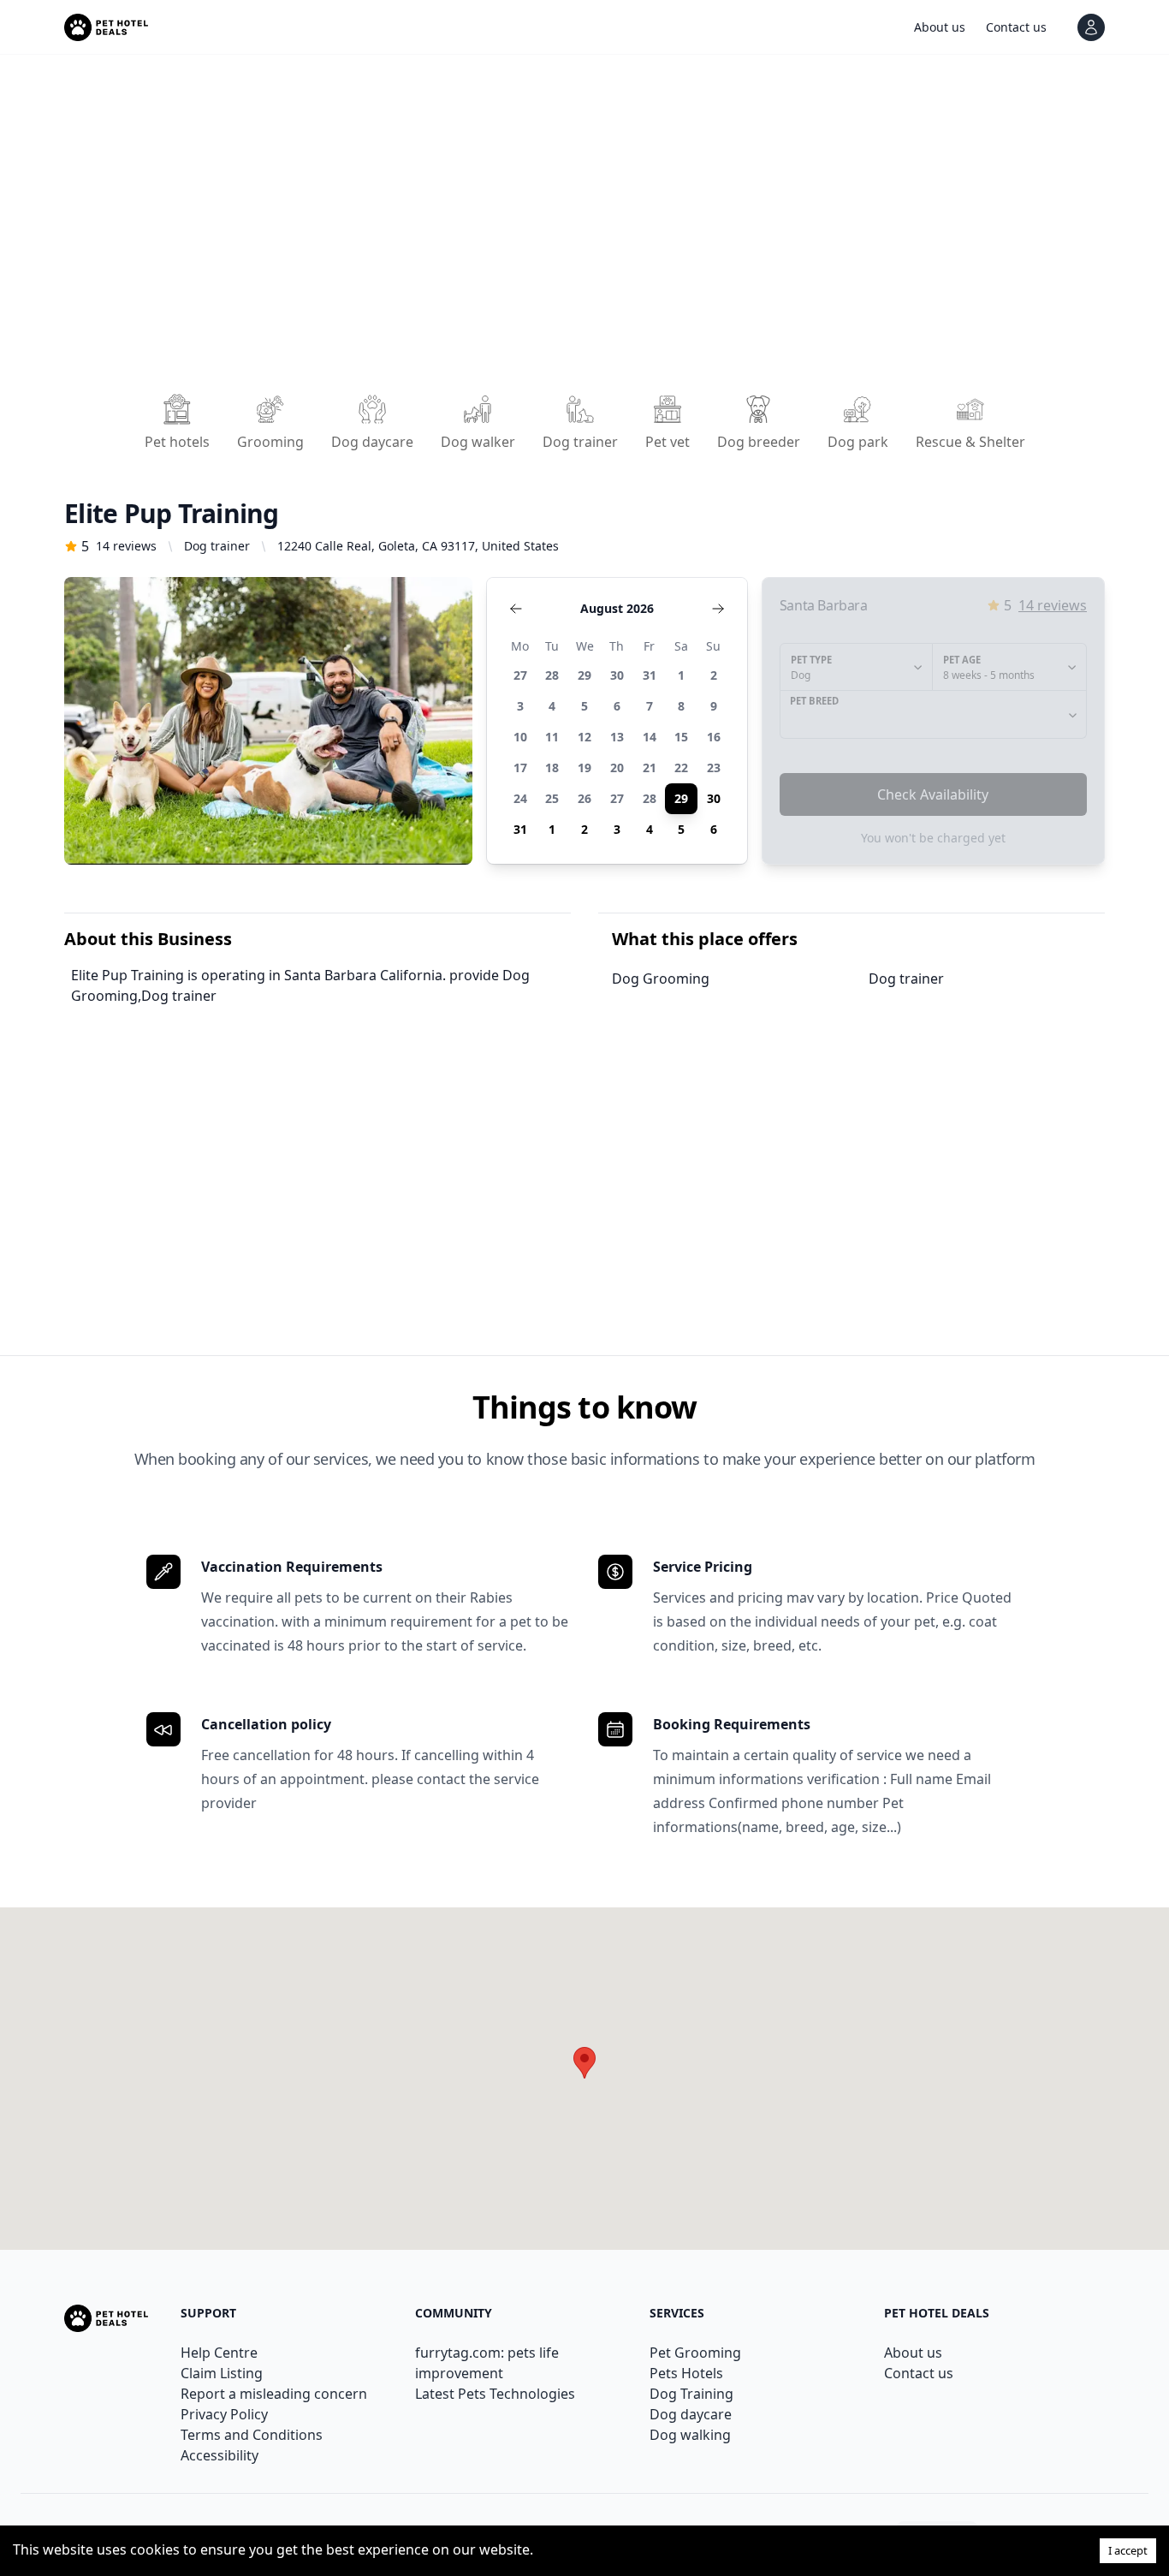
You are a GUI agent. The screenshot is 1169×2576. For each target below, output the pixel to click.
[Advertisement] (578, 229)
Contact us (919, 2373)
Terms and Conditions (252, 2435)
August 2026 (617, 608)
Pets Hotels (686, 2373)
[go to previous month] (516, 609)
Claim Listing (222, 2373)
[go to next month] (718, 609)
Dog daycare (691, 2414)
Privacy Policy (224, 2414)
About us (913, 2353)
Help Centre (219, 2353)
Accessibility (220, 2455)
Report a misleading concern (274, 2394)
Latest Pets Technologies (495, 2394)
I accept (1128, 2550)
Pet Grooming (695, 2353)
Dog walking (690, 2435)
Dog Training (691, 2394)
